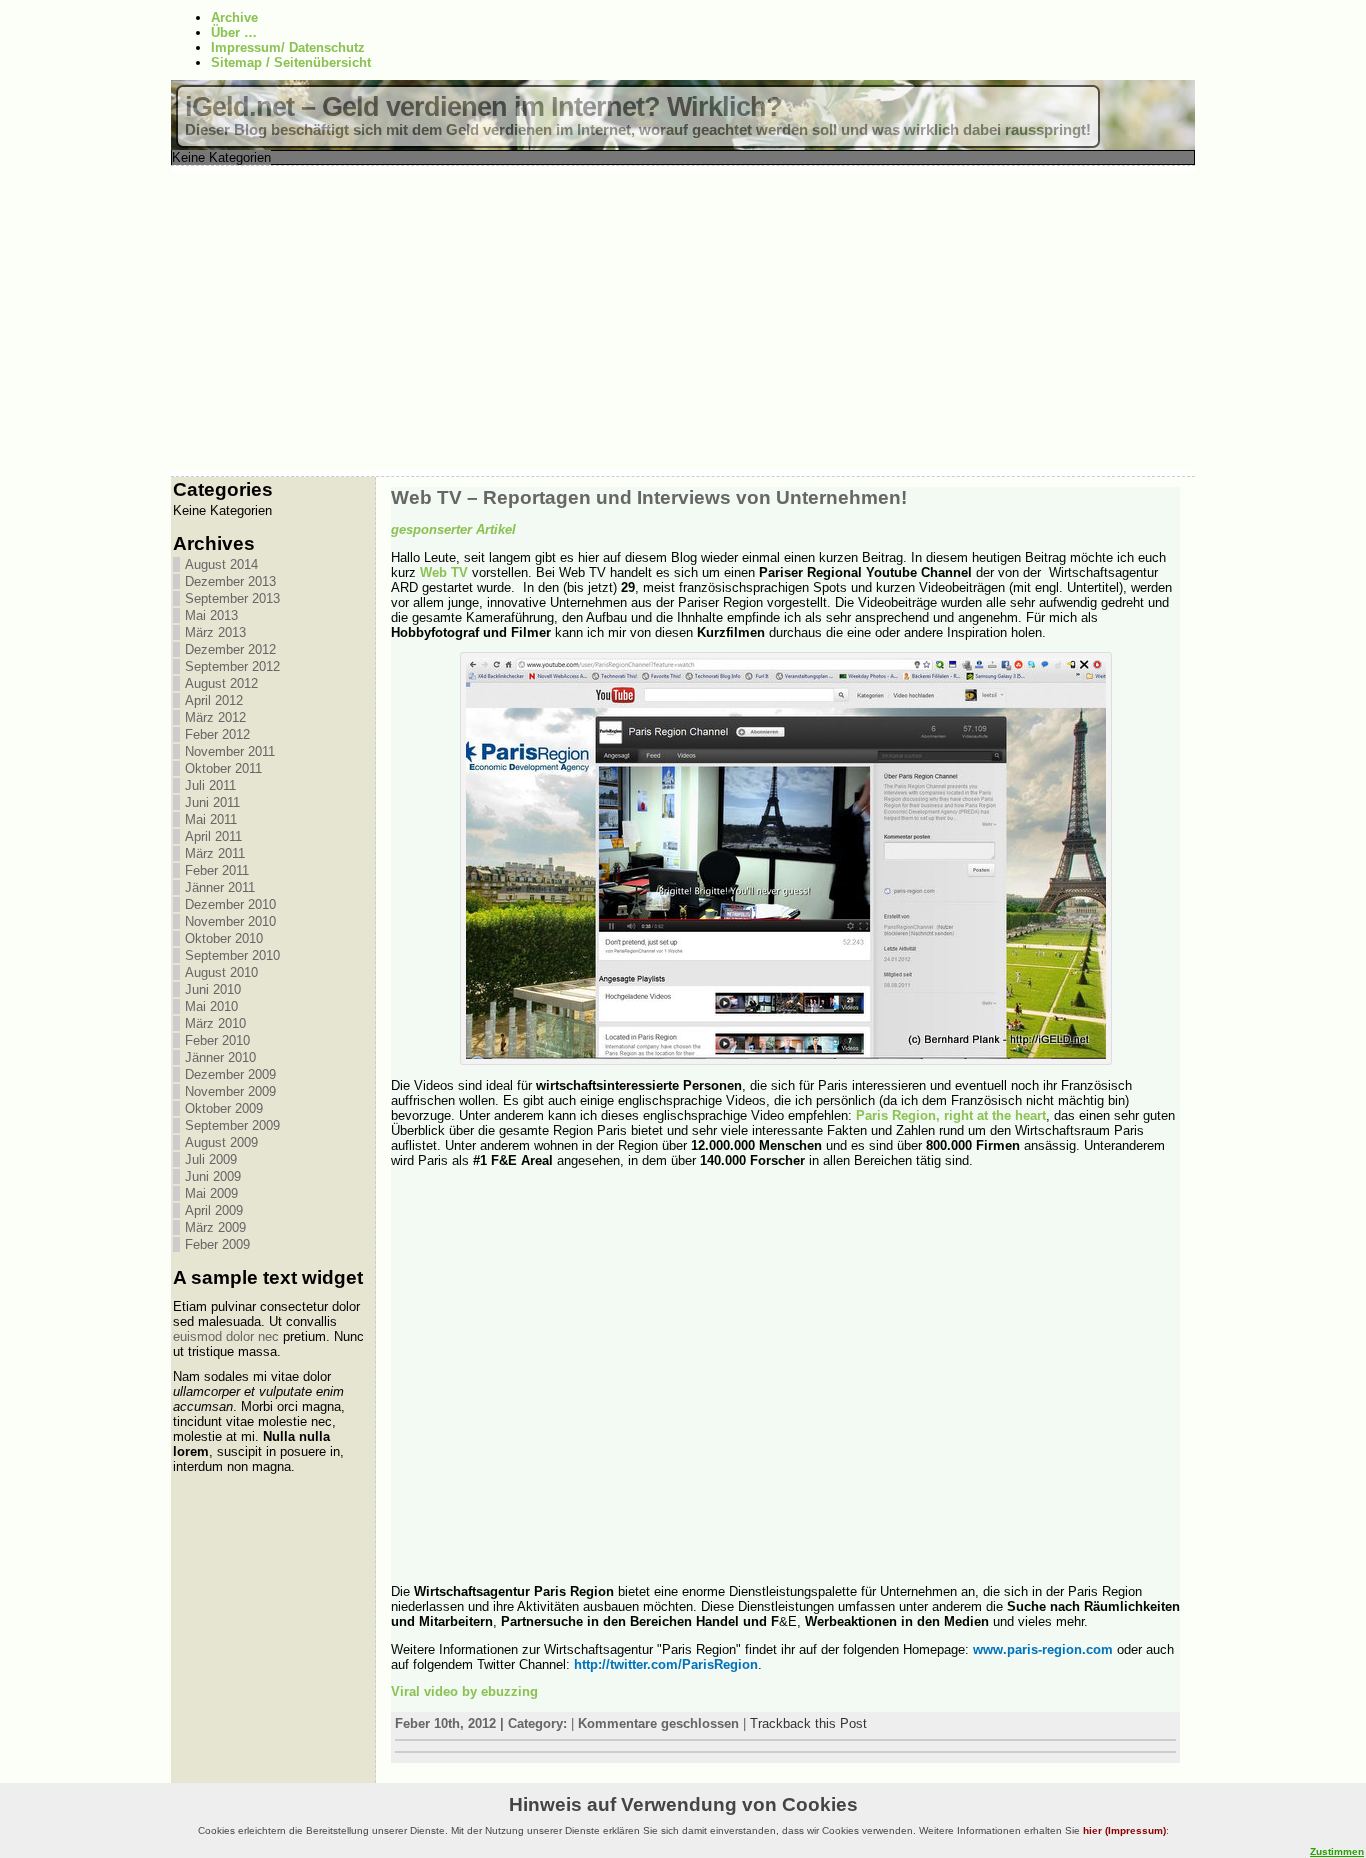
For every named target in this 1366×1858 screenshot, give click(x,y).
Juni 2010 (213, 989)
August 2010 (221, 972)
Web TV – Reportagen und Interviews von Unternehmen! (649, 497)
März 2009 (215, 1227)
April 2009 (214, 1210)
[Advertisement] (683, 321)
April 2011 (213, 836)
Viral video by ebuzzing (464, 1691)
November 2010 (230, 921)
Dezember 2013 (230, 581)
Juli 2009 (211, 1159)
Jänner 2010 (220, 1057)
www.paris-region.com (1045, 1649)
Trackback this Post (808, 1723)
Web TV (444, 572)
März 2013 (215, 632)
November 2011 (230, 751)
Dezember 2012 (230, 649)
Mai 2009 (211, 1193)
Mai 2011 (211, 819)
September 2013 (232, 598)
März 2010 (215, 1023)
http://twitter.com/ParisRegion (666, 1664)
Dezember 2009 (230, 1074)
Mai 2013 (211, 615)
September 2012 (232, 666)
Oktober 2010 (224, 938)
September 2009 (232, 1125)
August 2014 (221, 564)
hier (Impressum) (1124, 1830)
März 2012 (215, 717)
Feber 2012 (217, 734)
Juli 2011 (210, 785)
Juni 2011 (212, 802)
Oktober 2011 (223, 768)
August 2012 (221, 683)
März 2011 (215, 853)
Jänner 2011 (220, 887)
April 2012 (214, 700)
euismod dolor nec (226, 1336)
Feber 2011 (217, 870)
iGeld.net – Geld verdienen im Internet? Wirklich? (483, 107)
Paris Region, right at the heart (951, 1115)
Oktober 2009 (224, 1108)
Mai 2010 (211, 1006)
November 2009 (230, 1091)
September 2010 (232, 955)
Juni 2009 (213, 1176)
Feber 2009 (217, 1244)
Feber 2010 (217, 1040)
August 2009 (221, 1142)
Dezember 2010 (230, 904)
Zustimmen (1337, 1851)
